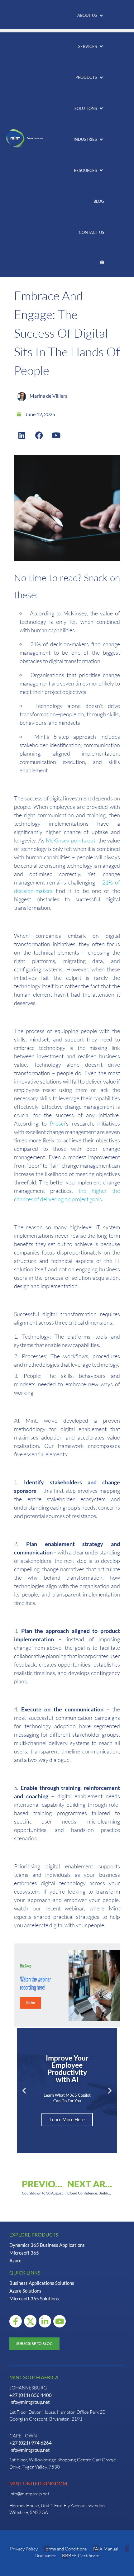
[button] (91, 16)
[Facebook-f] (16, 2321)
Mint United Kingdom (38, 2483)
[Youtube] (56, 435)
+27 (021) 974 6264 (31, 2443)
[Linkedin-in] (45, 2321)
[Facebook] (39, 435)
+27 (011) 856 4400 (31, 2395)
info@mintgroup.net (30, 2402)
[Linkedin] (22, 435)
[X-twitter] (30, 2321)
